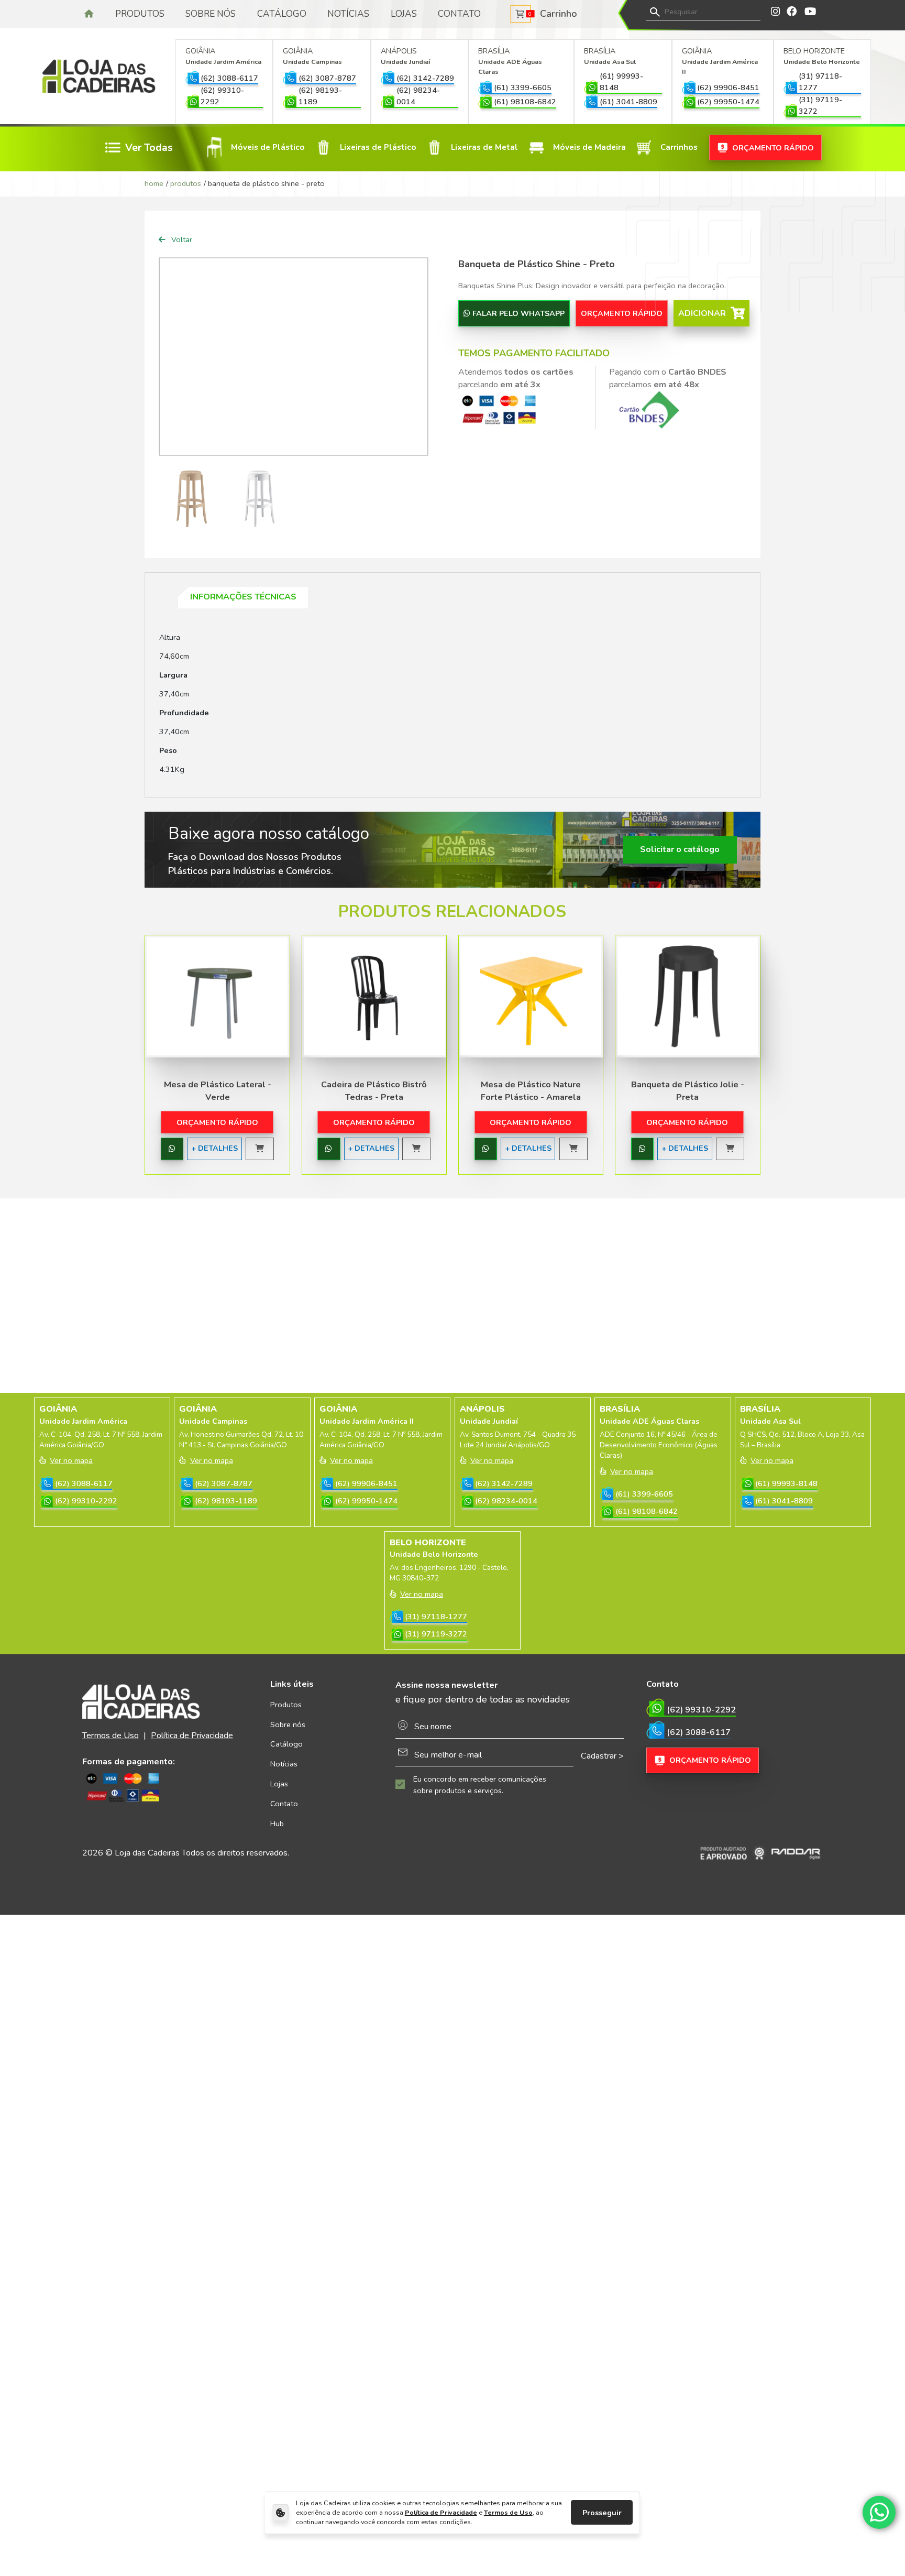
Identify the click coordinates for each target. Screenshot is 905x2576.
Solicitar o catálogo (680, 849)
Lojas (404, 14)
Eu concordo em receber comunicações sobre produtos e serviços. (480, 1785)
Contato (459, 14)
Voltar (181, 239)
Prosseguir (602, 2513)
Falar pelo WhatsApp (518, 313)
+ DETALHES (214, 1148)
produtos (186, 183)
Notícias (348, 14)
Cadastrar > (602, 1756)
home (154, 183)
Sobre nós (211, 14)
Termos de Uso (508, 2512)
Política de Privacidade (441, 2512)
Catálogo (282, 14)
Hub (277, 1824)
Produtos (140, 14)
